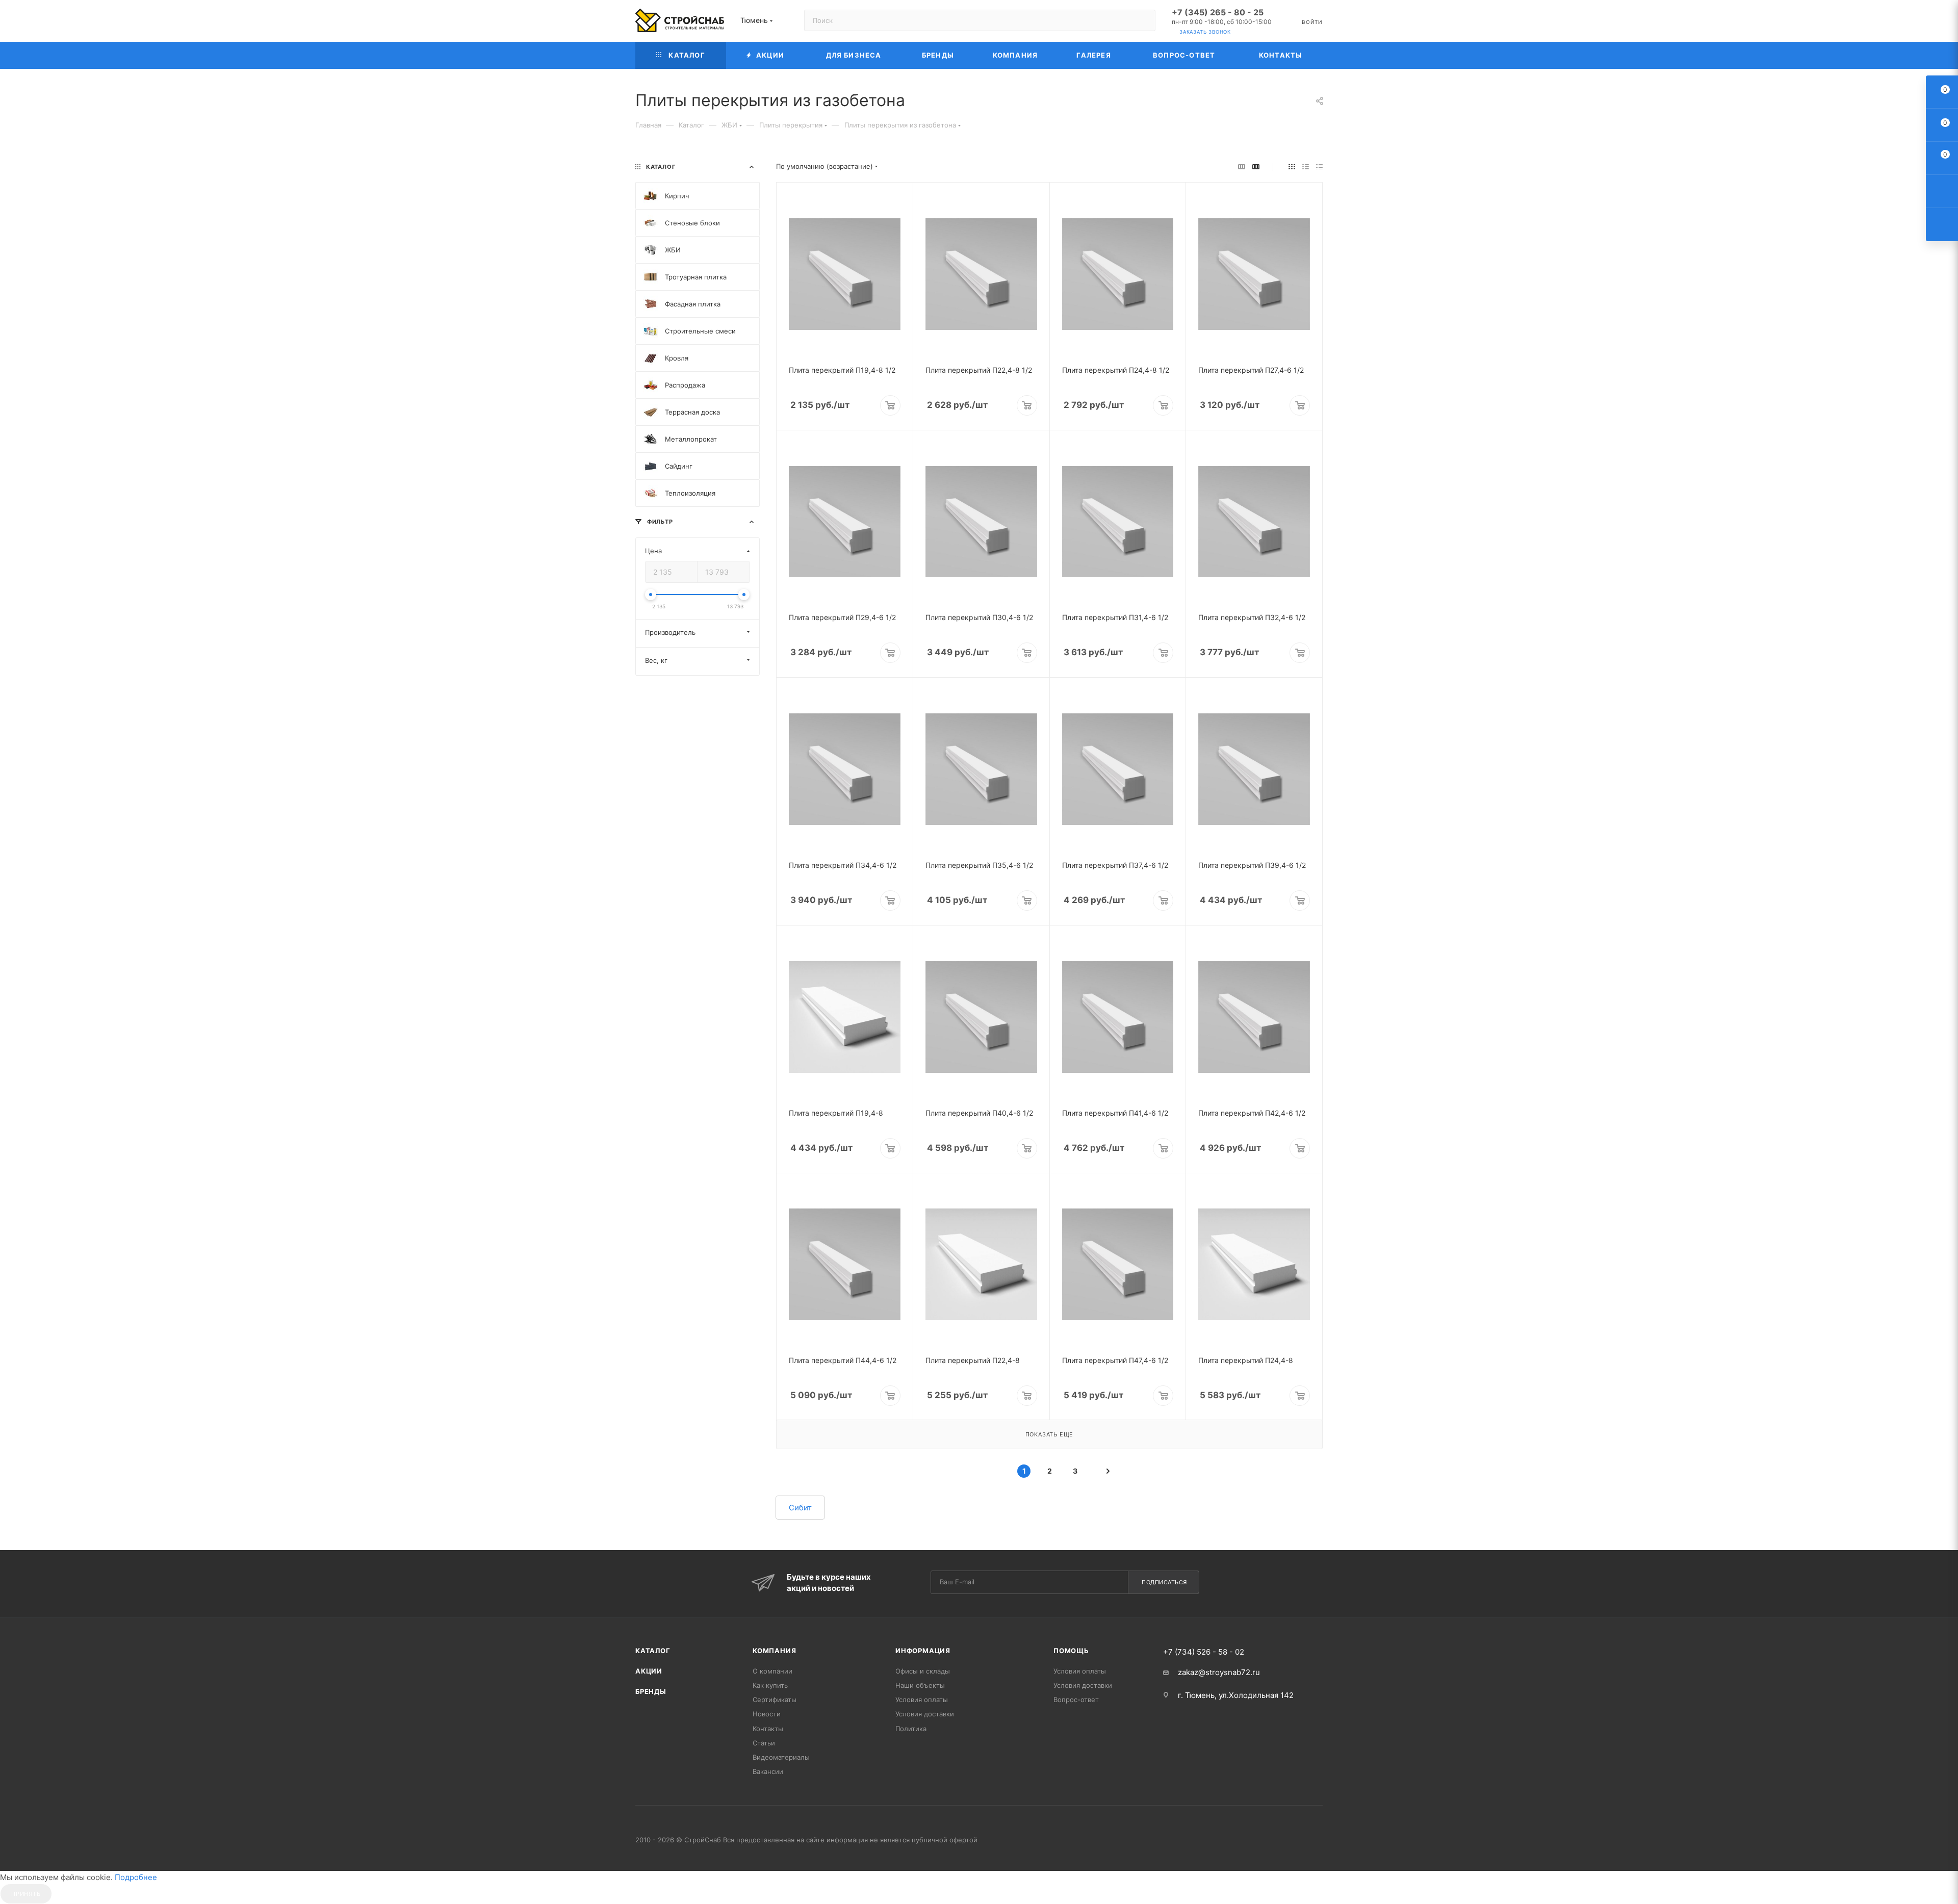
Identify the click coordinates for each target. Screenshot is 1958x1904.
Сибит (800, 1508)
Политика (911, 1729)
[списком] (1306, 166)
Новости (767, 1714)
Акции (649, 1671)
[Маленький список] (1242, 166)
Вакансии (768, 1771)
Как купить (770, 1685)
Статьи (764, 1743)
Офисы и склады (923, 1671)
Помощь (1071, 1651)
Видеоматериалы (781, 1757)
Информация (923, 1651)
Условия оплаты (922, 1700)
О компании (772, 1671)
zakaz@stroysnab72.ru (1219, 1672)
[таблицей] (1319, 166)
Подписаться (1164, 1582)
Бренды (651, 1691)
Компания (774, 1651)
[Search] (1143, 20)
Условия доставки (925, 1714)
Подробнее (136, 1877)
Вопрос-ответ (1076, 1700)
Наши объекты (920, 1685)
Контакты (768, 1729)
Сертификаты (775, 1700)
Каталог (653, 1651)
